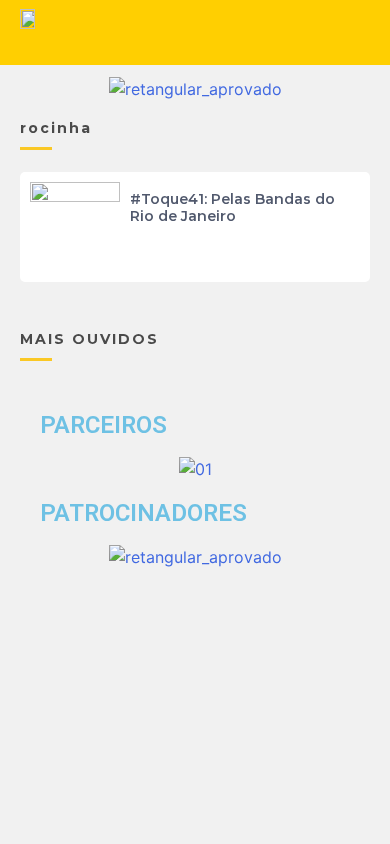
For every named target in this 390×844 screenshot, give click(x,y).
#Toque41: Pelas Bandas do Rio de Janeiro (232, 207)
